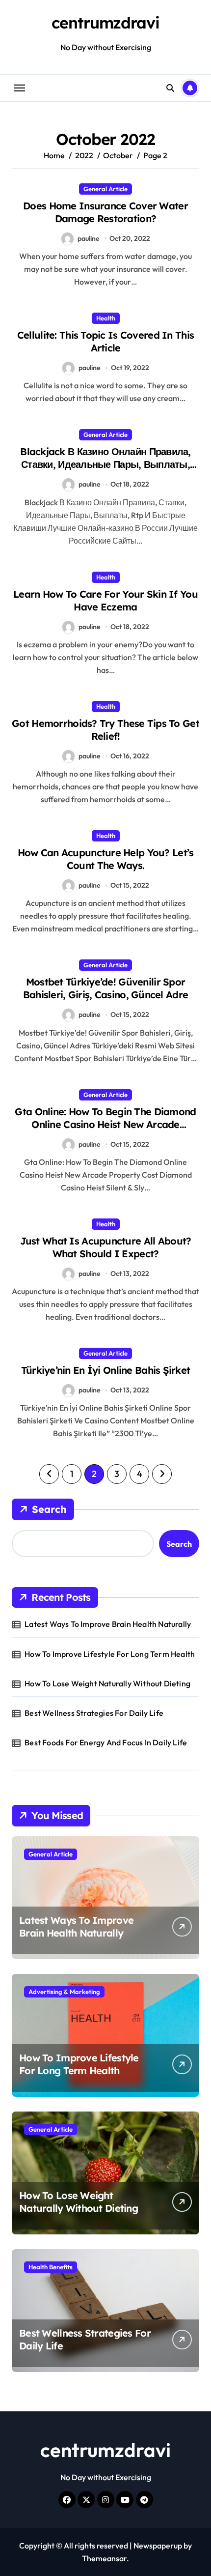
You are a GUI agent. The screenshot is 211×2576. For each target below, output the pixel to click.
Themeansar (104, 2558)
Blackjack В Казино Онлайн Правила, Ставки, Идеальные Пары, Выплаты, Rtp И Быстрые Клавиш (105, 464)
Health (106, 318)
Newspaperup (158, 2546)
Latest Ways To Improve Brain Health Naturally (108, 1624)
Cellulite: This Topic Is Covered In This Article (105, 341)
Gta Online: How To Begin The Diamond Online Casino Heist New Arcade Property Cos (105, 1124)
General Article (105, 189)
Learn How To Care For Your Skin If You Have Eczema (105, 600)
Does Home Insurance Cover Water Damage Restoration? (105, 212)
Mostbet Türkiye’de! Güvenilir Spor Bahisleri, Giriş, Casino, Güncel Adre (105, 988)
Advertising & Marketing (64, 1992)
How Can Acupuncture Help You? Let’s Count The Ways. (106, 859)
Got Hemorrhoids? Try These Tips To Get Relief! (105, 730)
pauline (89, 238)
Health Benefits (51, 2267)
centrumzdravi (105, 23)
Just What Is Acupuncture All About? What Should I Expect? (106, 1247)
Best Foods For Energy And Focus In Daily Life (106, 1742)
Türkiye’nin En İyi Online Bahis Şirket (106, 1370)
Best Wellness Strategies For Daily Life (94, 1713)
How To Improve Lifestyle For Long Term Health (110, 1654)
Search (49, 1509)
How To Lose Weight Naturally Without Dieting (107, 1683)
